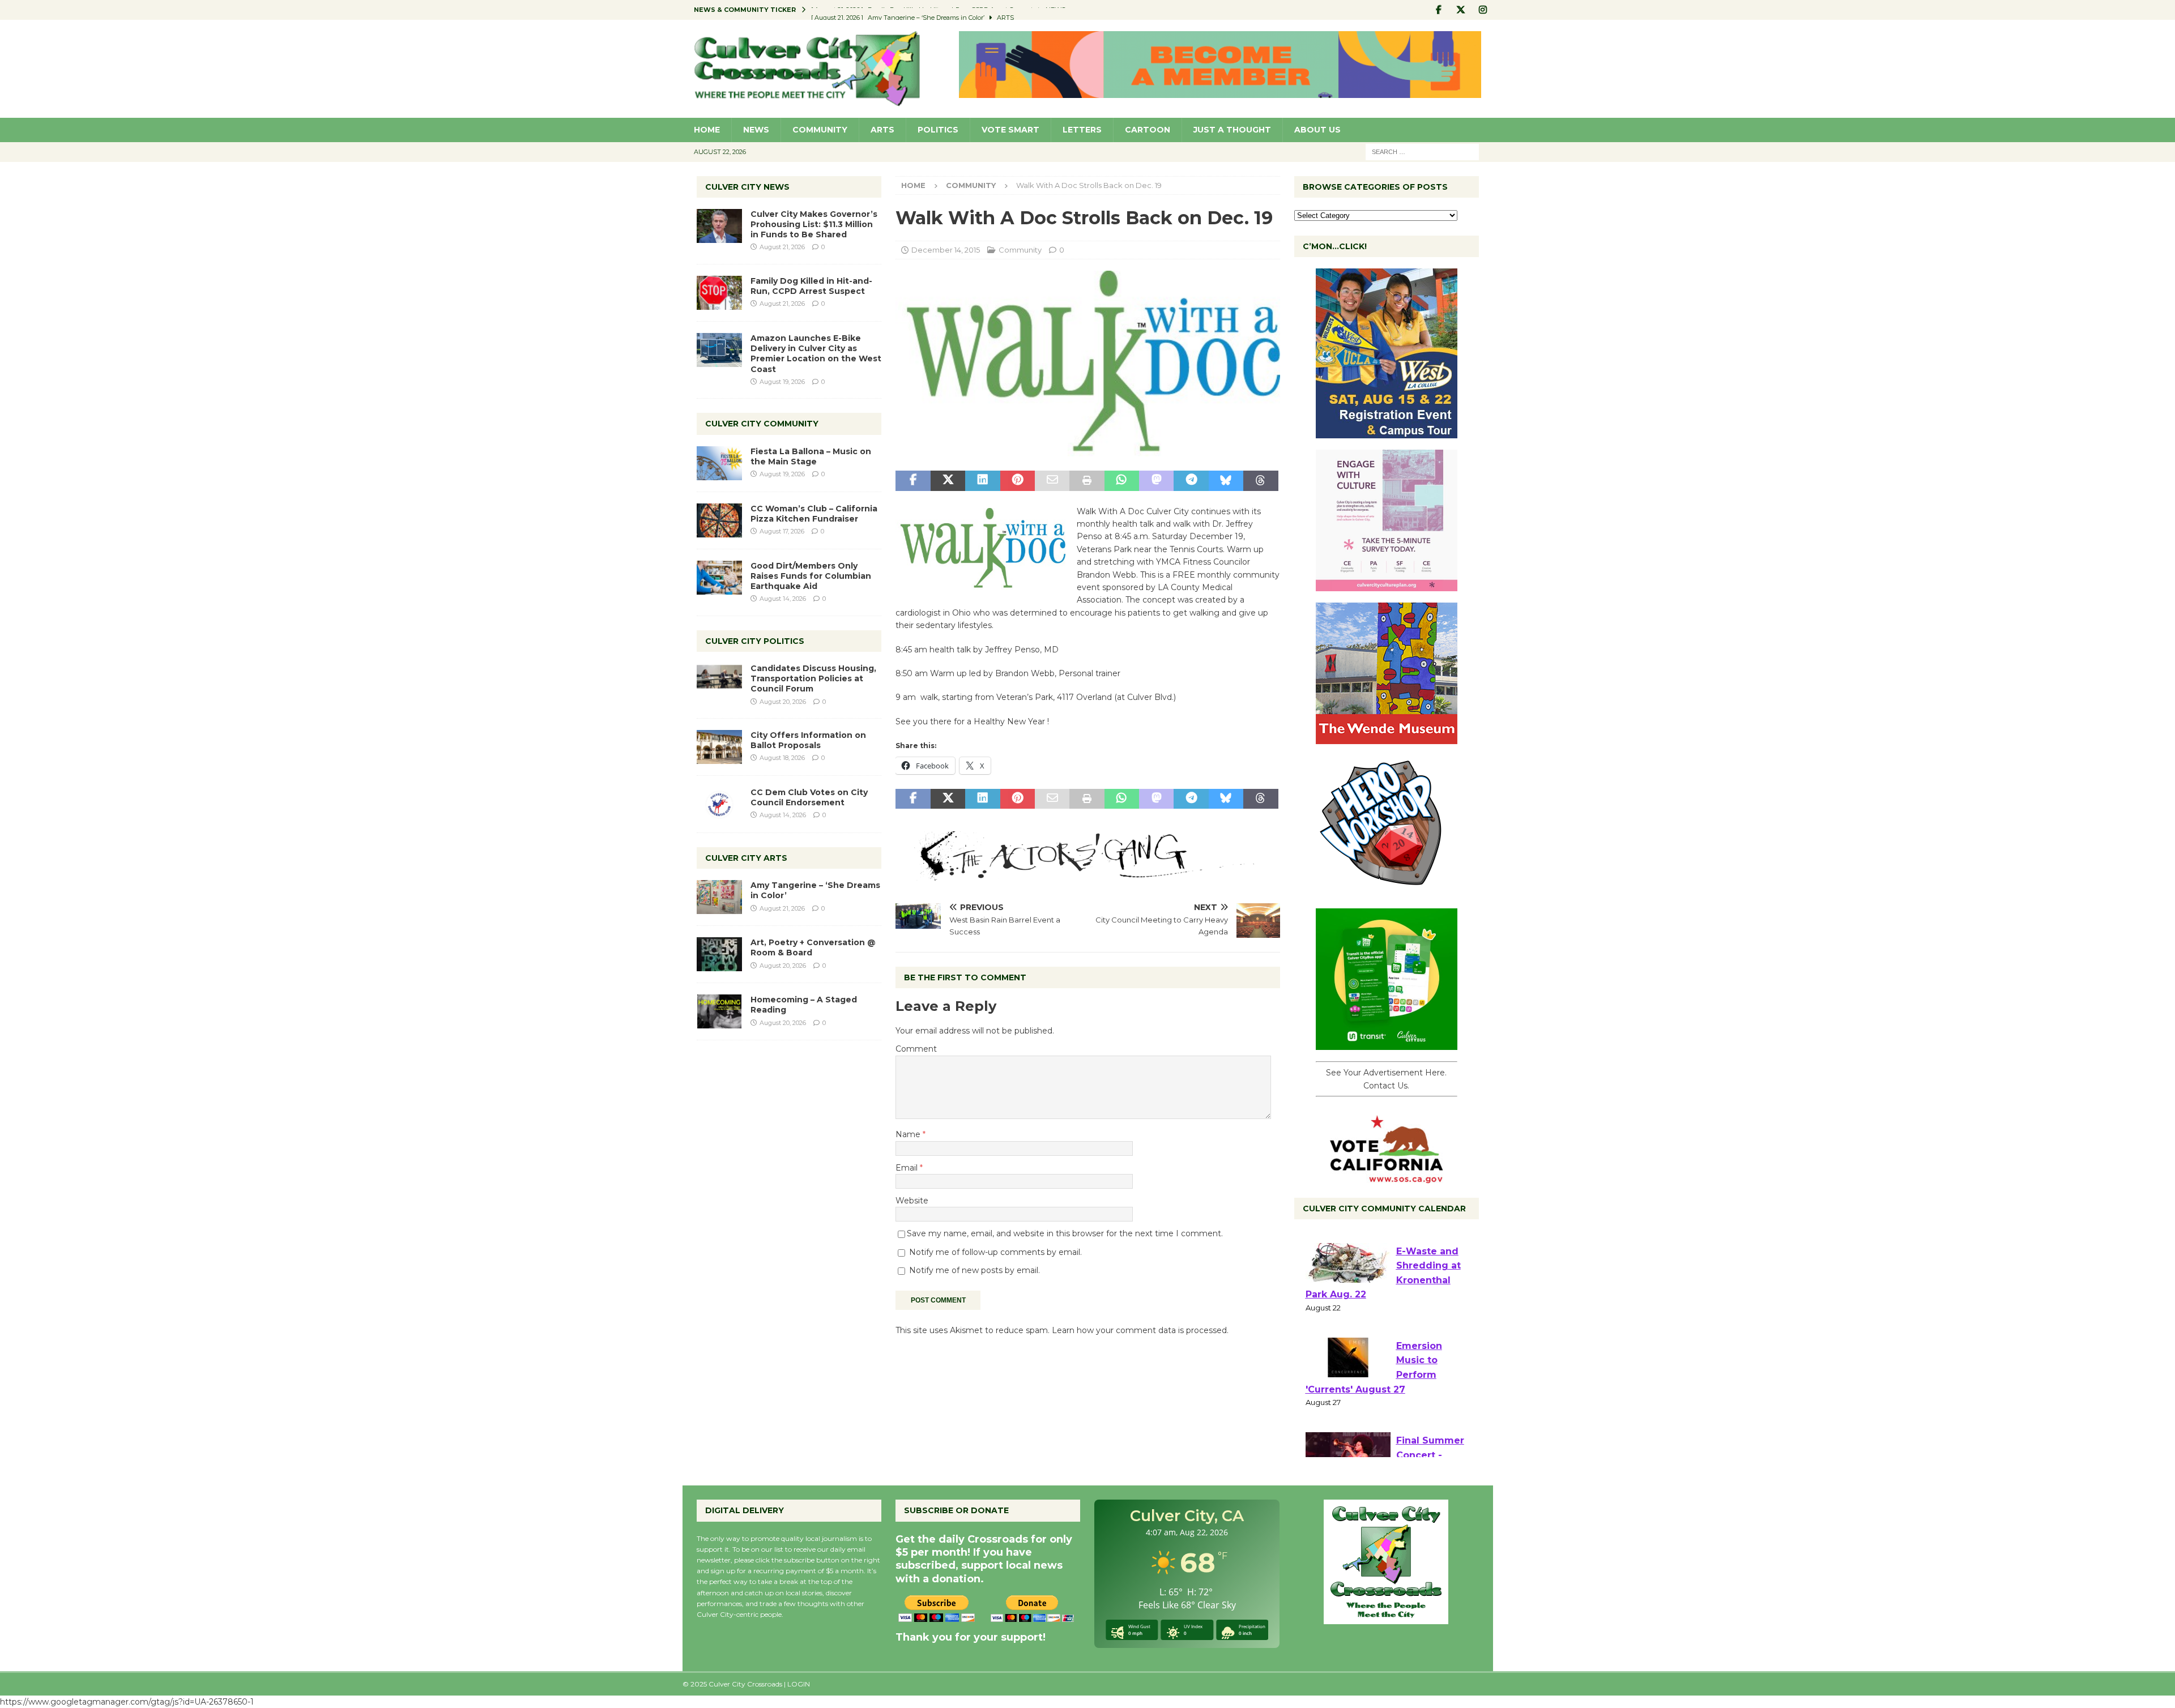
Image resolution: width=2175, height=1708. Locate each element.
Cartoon (1148, 130)
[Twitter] (1461, 10)
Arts (882, 130)
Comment (916, 1049)
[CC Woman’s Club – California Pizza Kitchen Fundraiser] (719, 520)
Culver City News (747, 187)
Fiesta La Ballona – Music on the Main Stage (811, 456)
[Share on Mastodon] (1156, 481)
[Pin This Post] (1018, 481)
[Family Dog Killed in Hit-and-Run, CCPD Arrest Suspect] (719, 293)
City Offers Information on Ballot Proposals (808, 740)
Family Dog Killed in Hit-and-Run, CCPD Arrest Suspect (811, 286)
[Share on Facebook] (913, 481)
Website (912, 1201)
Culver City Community (762, 424)
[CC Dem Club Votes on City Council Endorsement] (719, 804)
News (756, 130)
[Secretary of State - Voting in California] (1387, 1177)
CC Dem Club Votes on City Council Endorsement (809, 797)
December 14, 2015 (946, 250)
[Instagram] (1483, 10)
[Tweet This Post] (948, 481)
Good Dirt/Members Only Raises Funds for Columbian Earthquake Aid (811, 576)
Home (707, 130)
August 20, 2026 (783, 702)
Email (908, 1168)
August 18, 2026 (782, 758)
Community (820, 130)
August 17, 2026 (782, 531)
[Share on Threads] (1261, 481)
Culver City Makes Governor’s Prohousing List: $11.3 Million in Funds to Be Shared (814, 224)
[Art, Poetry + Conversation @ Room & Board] (719, 954)
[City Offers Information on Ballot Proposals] (719, 747)
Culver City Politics (755, 641)
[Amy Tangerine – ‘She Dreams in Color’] (719, 897)
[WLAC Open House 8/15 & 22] (1387, 432)
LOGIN (799, 1684)
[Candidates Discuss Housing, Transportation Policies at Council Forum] (719, 680)
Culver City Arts (746, 858)
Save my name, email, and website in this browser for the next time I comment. (1065, 1233)
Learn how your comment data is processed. (1140, 1330)
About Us (1317, 130)
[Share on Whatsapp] (1122, 481)
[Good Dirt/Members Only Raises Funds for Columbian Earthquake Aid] (719, 578)
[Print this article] (1087, 481)
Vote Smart (1010, 130)
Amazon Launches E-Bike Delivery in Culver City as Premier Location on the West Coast (816, 354)
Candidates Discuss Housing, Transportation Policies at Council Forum (813, 678)
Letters (1082, 130)
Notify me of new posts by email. (975, 1270)
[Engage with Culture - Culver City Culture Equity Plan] (1387, 585)
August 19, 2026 (782, 382)
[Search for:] (1422, 151)
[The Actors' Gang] (1087, 874)
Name (909, 1134)
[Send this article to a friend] (1052, 481)
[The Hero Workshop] (1387, 891)
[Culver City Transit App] (1387, 1044)
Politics (938, 130)
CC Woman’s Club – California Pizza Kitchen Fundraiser (814, 514)
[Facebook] (1439, 10)
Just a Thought (1232, 130)
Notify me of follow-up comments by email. (995, 1252)
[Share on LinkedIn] (982, 481)
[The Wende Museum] (1387, 738)
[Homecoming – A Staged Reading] (719, 1011)
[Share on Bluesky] (1226, 481)
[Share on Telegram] (1191, 481)
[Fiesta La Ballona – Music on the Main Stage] (719, 463)
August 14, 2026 (783, 599)
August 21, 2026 (782, 247)
